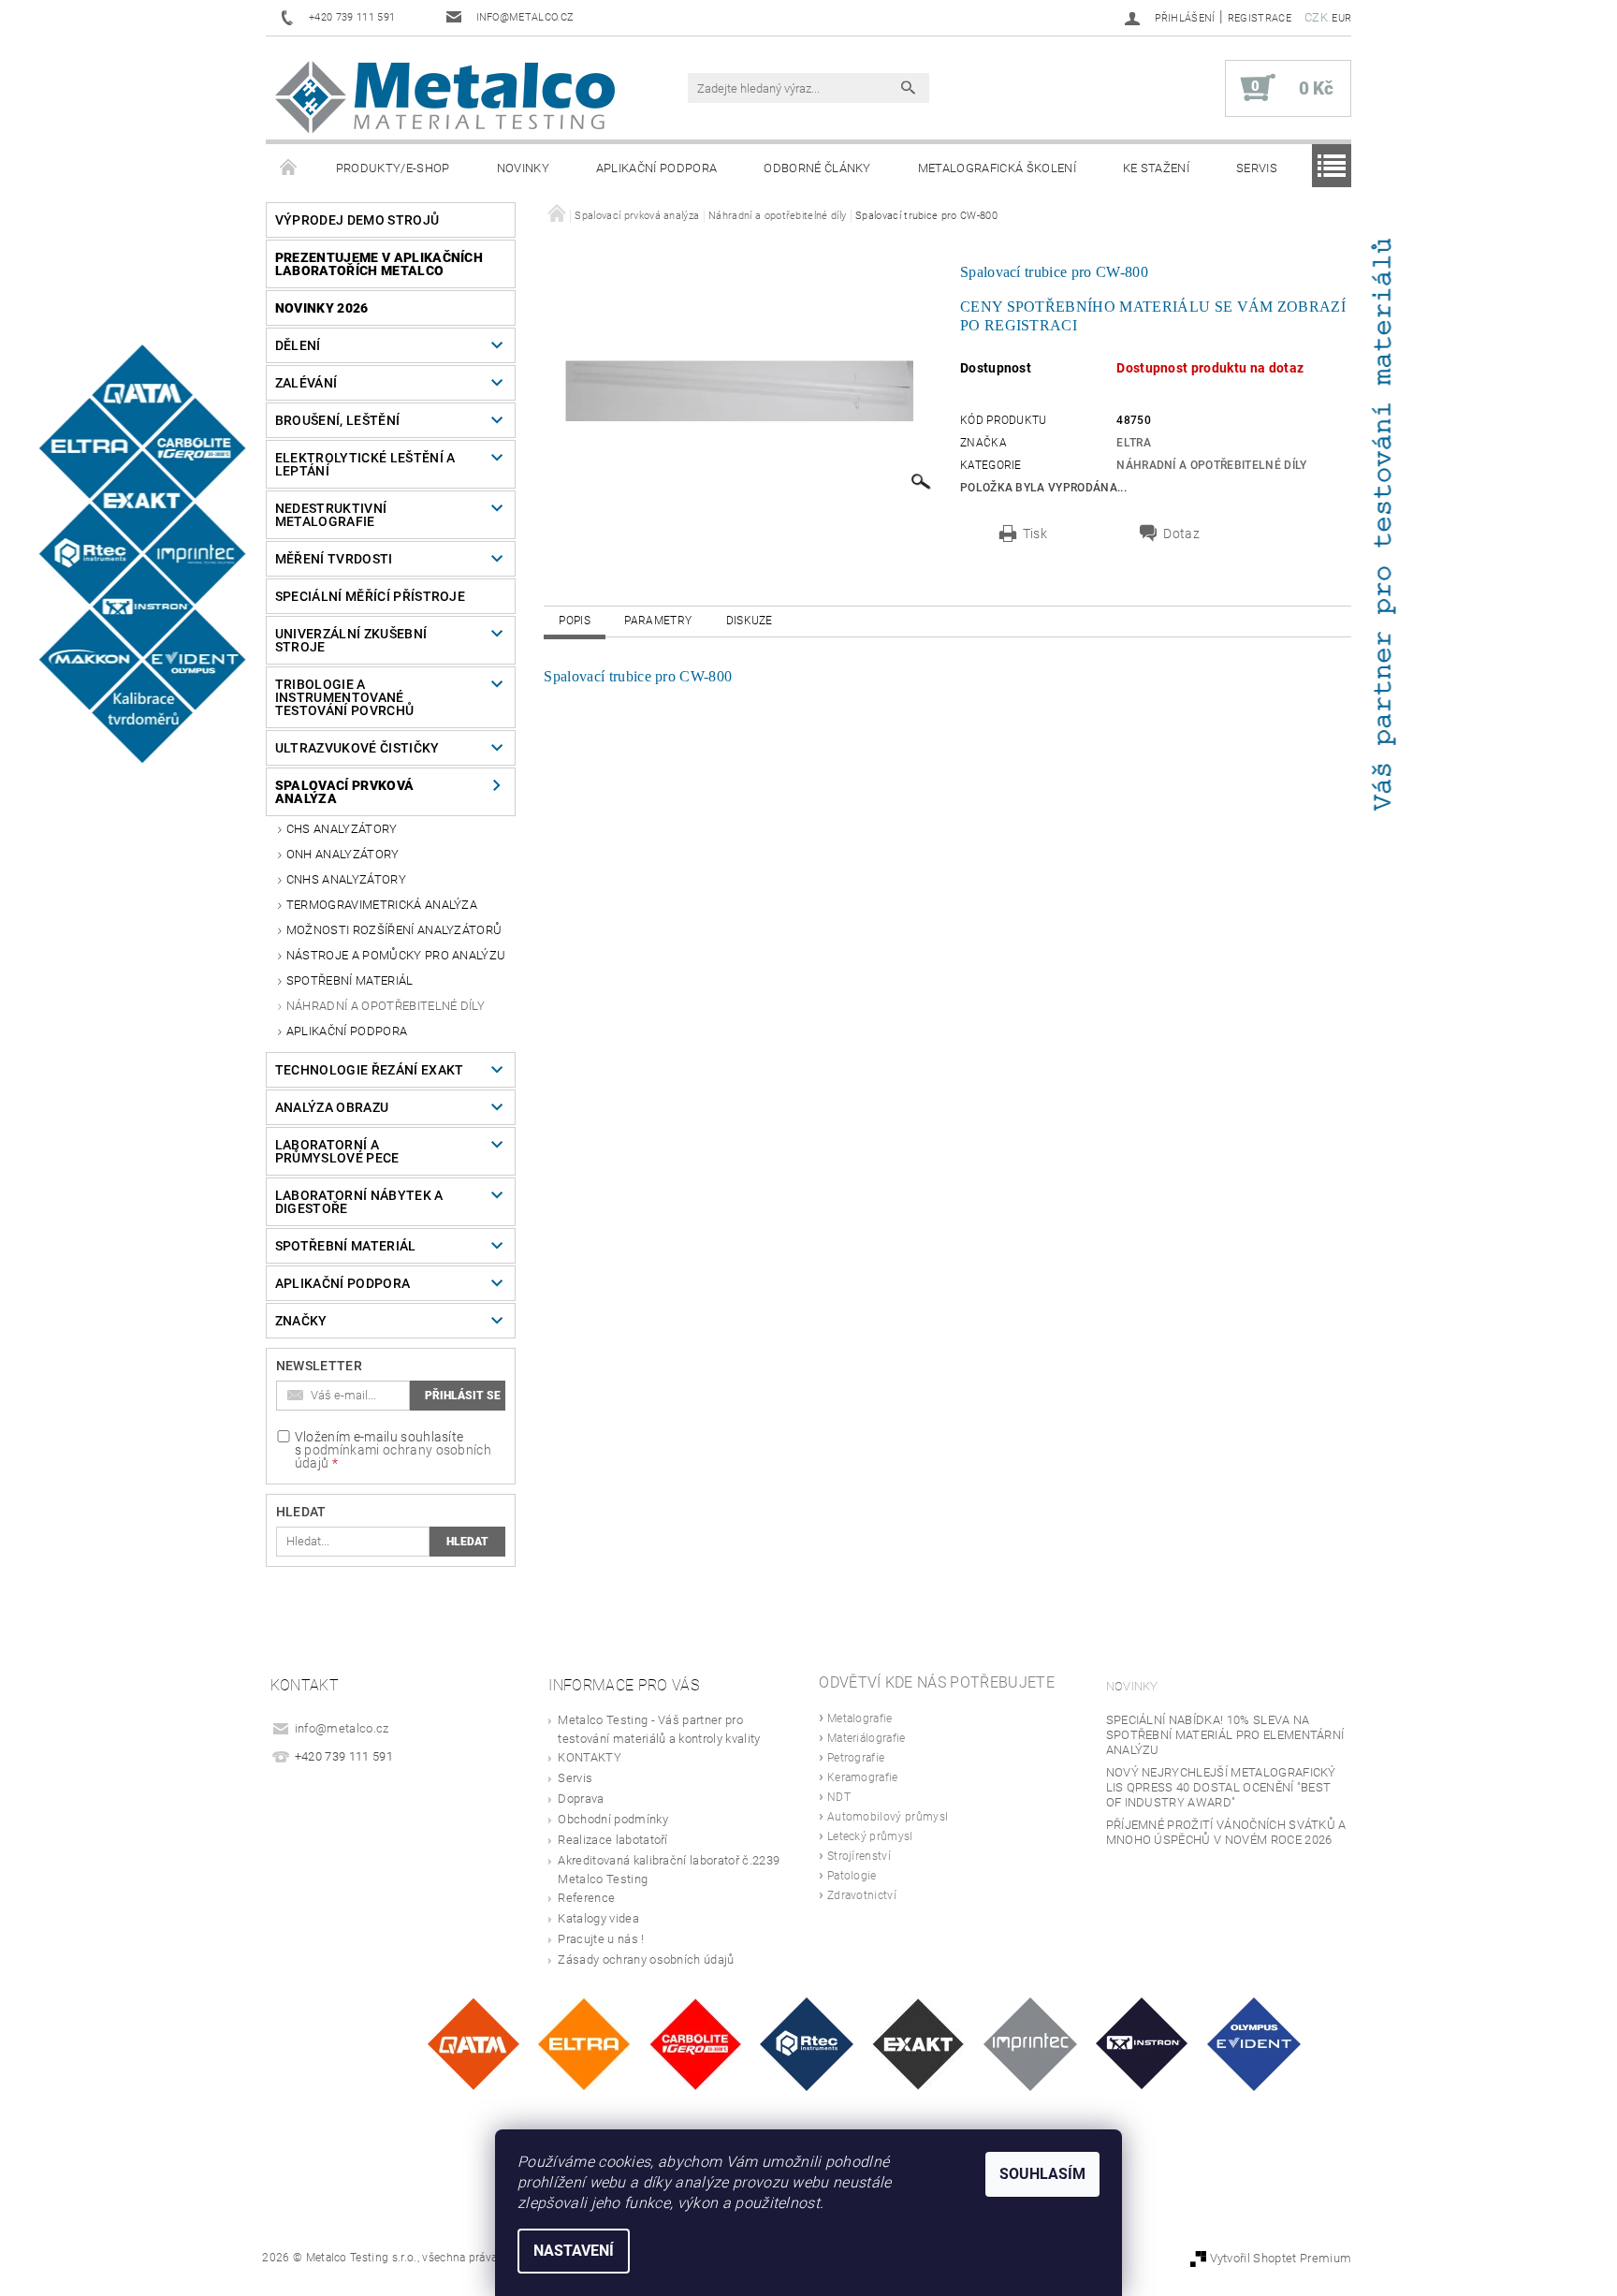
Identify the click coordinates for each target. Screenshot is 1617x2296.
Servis (1257, 168)
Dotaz (1181, 534)
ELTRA (1134, 443)
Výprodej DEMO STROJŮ (357, 220)
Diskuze (750, 621)
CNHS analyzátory (346, 879)
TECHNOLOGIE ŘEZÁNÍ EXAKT (370, 1070)
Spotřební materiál (350, 980)
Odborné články (817, 168)
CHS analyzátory (342, 829)
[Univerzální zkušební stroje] (1142, 2043)
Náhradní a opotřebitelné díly (386, 1006)
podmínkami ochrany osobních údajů (393, 1456)
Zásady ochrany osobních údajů (646, 1960)
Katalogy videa (598, 1918)
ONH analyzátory (343, 854)
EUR (1341, 18)
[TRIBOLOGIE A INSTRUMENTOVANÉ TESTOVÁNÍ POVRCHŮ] (807, 2043)
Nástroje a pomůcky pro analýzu (396, 955)
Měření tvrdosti (334, 559)
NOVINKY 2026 (322, 308)
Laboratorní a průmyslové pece (337, 1151)
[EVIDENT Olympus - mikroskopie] (1254, 2043)
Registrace (1260, 18)
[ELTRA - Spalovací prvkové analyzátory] (584, 2043)
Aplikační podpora (656, 168)
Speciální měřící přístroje (370, 596)
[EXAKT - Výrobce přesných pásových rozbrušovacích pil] (918, 2043)
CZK (1316, 17)
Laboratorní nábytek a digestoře (359, 1202)
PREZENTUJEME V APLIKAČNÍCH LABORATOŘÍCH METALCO (379, 264)
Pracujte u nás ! (601, 1939)
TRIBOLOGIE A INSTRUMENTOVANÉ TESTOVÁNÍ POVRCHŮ (344, 697)
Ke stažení (1156, 168)
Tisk (1035, 534)
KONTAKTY (590, 1757)
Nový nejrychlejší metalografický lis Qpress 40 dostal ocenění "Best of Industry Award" (1221, 1787)
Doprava (581, 1799)
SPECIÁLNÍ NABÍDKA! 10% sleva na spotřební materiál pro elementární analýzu (1225, 1735)
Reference (586, 1898)
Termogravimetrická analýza (382, 905)
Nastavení (574, 2251)
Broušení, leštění (337, 420)
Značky (301, 1321)
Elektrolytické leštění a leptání (365, 464)
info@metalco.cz (342, 1728)
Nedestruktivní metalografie (331, 515)
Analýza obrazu (332, 1107)
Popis (575, 621)
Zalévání (306, 383)
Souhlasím (1042, 2174)
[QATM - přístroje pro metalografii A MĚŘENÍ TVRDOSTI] (473, 2043)
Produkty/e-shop (393, 168)
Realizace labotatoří (612, 1840)
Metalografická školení (997, 168)
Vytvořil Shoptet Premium (1281, 2258)
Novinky (523, 168)
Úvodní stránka (289, 168)
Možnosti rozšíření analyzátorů (394, 930)
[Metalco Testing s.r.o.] (445, 97)
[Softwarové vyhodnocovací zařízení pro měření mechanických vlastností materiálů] (1030, 2043)
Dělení (298, 345)
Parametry (658, 621)
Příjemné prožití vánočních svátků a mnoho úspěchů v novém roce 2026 (1226, 1832)
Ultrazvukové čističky (357, 748)
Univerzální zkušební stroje (351, 640)
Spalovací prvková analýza (344, 792)
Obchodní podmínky (612, 1819)
